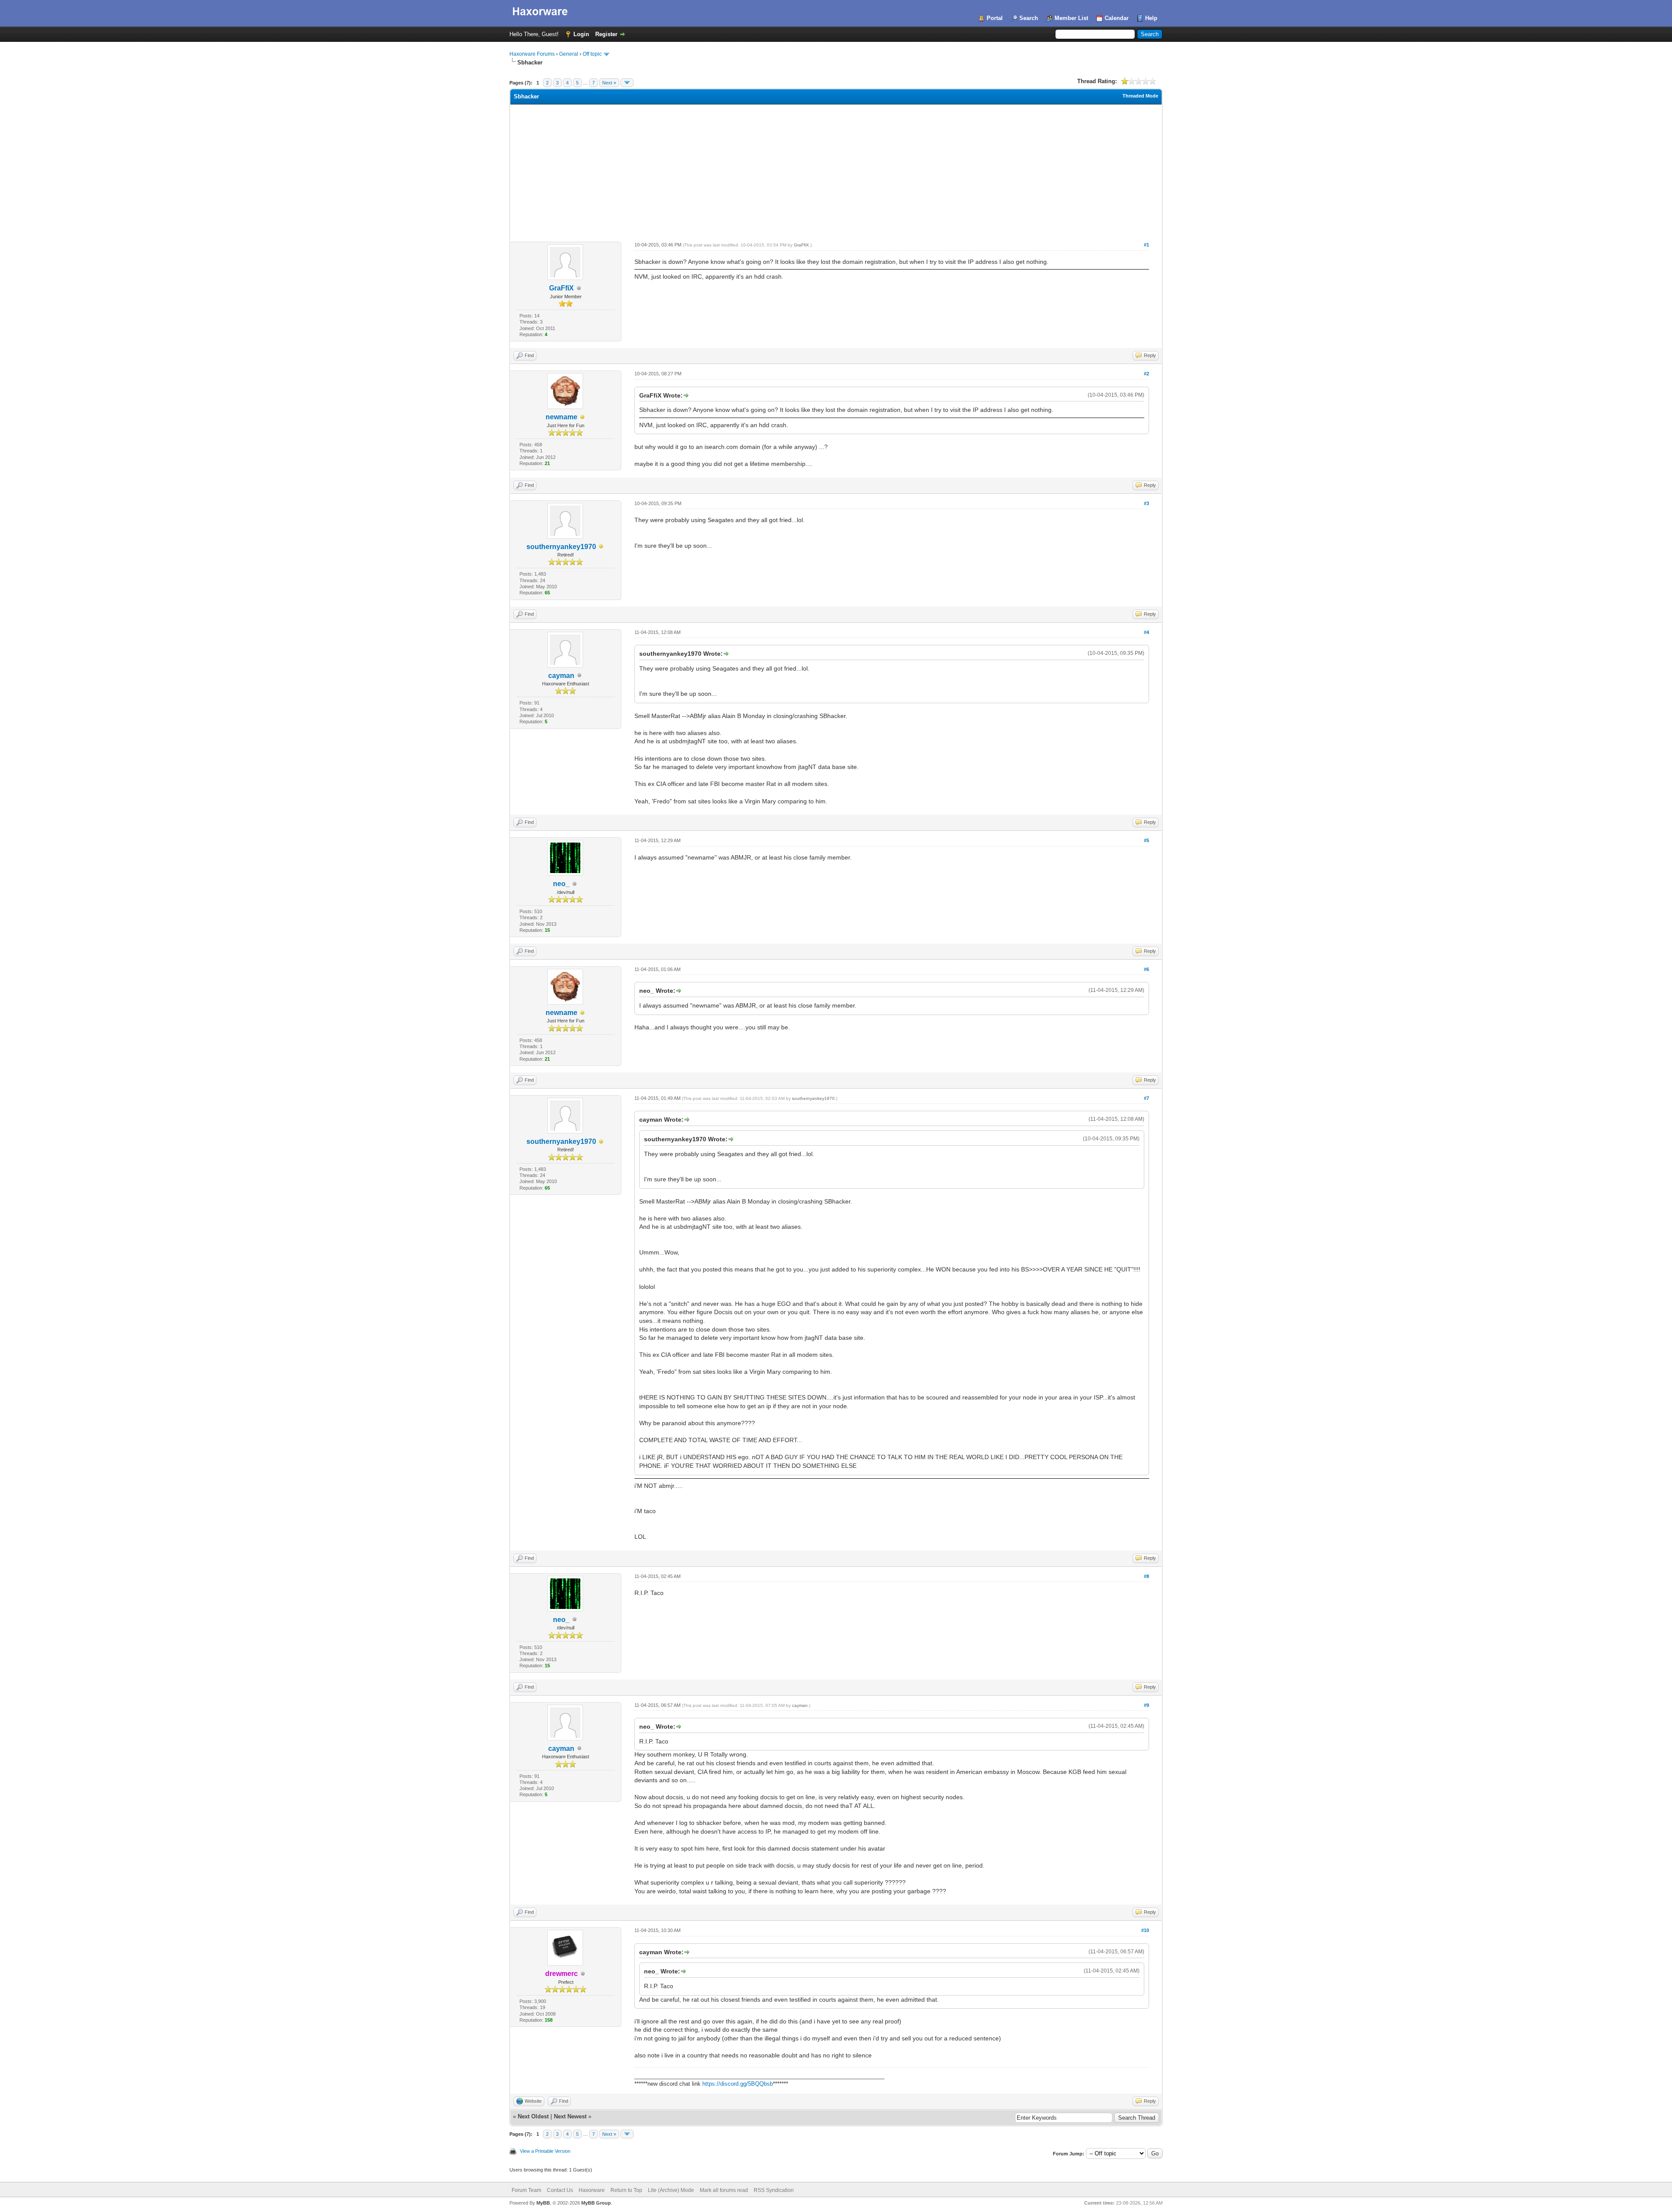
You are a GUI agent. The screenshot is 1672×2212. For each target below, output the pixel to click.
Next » (609, 83)
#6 (1146, 969)
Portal (995, 18)
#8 (1146, 1576)
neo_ (561, 884)
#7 (1146, 1098)
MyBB (543, 2203)
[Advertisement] (836, 170)
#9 (1146, 1705)
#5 (1146, 840)
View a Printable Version (545, 2151)
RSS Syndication (774, 2190)
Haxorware (592, 2190)
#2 (1146, 374)
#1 (1146, 245)
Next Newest (570, 2116)
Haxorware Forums (532, 54)
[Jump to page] (627, 83)
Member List (1071, 18)
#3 (1146, 503)
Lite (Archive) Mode (671, 2190)
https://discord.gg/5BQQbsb (738, 2084)
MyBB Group (596, 2203)
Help (1151, 18)
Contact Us (560, 2190)
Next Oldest (533, 2116)
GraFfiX (561, 288)
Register (606, 34)
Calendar (1117, 18)
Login (581, 34)
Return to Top (626, 2190)
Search (1029, 18)
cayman (561, 676)
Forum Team (526, 2190)
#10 (1145, 1930)
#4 (1146, 632)
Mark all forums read (724, 2190)
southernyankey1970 (561, 547)
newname (561, 417)
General (569, 54)
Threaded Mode (1140, 96)
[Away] (583, 417)
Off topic (592, 54)
